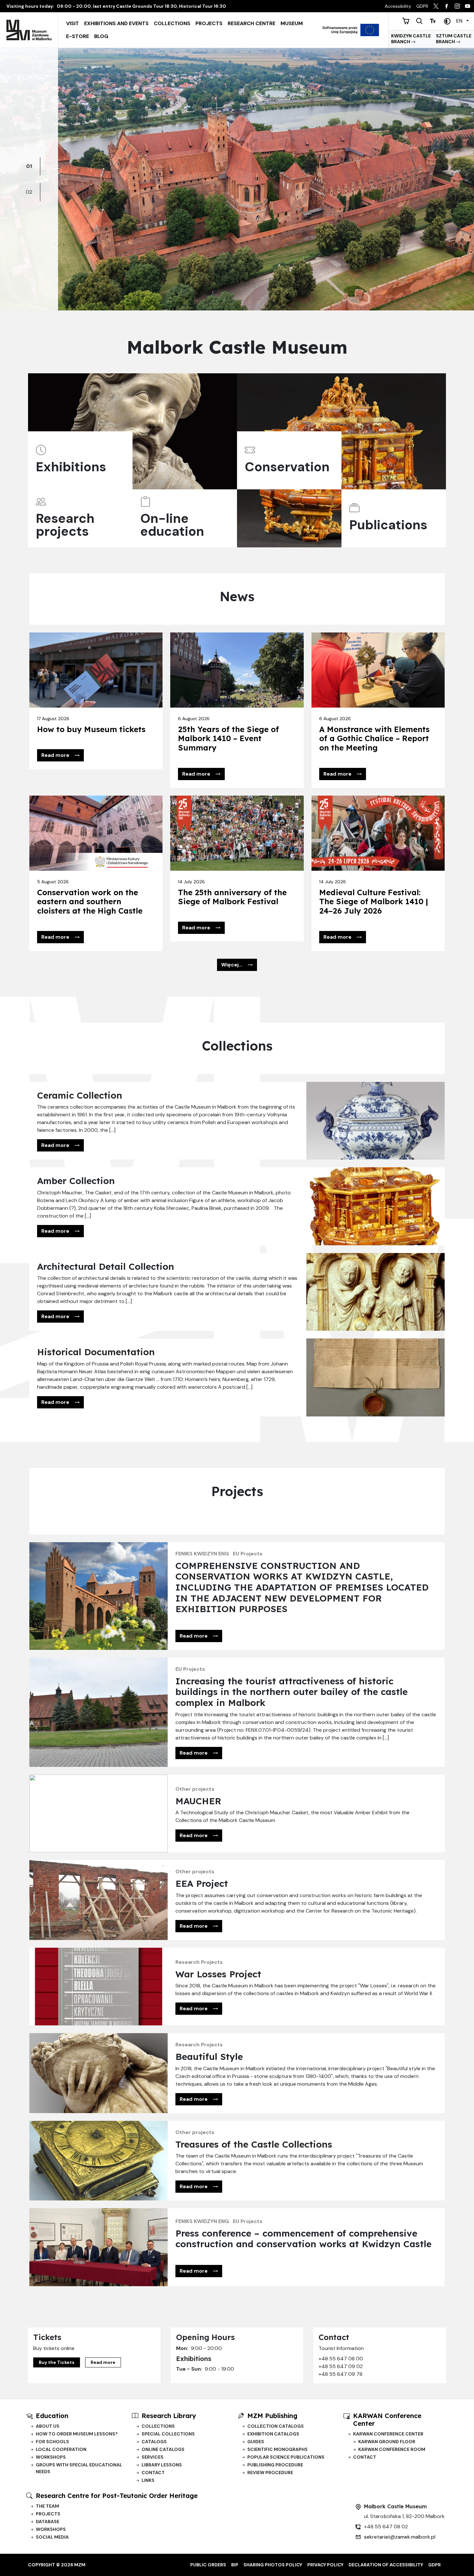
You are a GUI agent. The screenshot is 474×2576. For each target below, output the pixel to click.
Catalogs (154, 2442)
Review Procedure (270, 2473)
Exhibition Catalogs (273, 2434)
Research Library (169, 2416)
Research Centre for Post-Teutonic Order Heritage (117, 2496)
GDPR (434, 2565)
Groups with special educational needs (79, 2468)
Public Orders (208, 2565)
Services (153, 2457)
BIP (235, 2565)
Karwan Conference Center (388, 2434)
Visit (73, 23)
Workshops (51, 2457)
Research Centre (252, 23)
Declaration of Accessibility (386, 2565)
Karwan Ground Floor (387, 2442)
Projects (209, 23)
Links (148, 2480)
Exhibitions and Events (116, 23)
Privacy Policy (325, 2565)
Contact (153, 2473)
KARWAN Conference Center (387, 2419)
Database (48, 2522)
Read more (103, 2362)
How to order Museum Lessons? (77, 2434)
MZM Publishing (272, 2416)
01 (29, 166)
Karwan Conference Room (392, 2449)
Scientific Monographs (277, 2449)
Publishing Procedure (275, 2465)
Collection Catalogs (276, 2426)
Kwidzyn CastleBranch (411, 39)
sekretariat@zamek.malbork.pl (400, 2537)
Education (52, 2416)
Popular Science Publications (286, 2457)
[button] (60, 755)
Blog (101, 36)
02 (29, 192)
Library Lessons (162, 2465)
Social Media (52, 2537)
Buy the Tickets (57, 2362)
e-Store (78, 36)
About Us (48, 2426)
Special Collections (168, 2434)
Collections (172, 23)
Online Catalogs (163, 2449)
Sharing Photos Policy (273, 2565)
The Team (47, 2506)
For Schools (52, 2442)
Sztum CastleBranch (454, 39)
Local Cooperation (61, 2449)
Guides (256, 2442)
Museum (292, 23)
